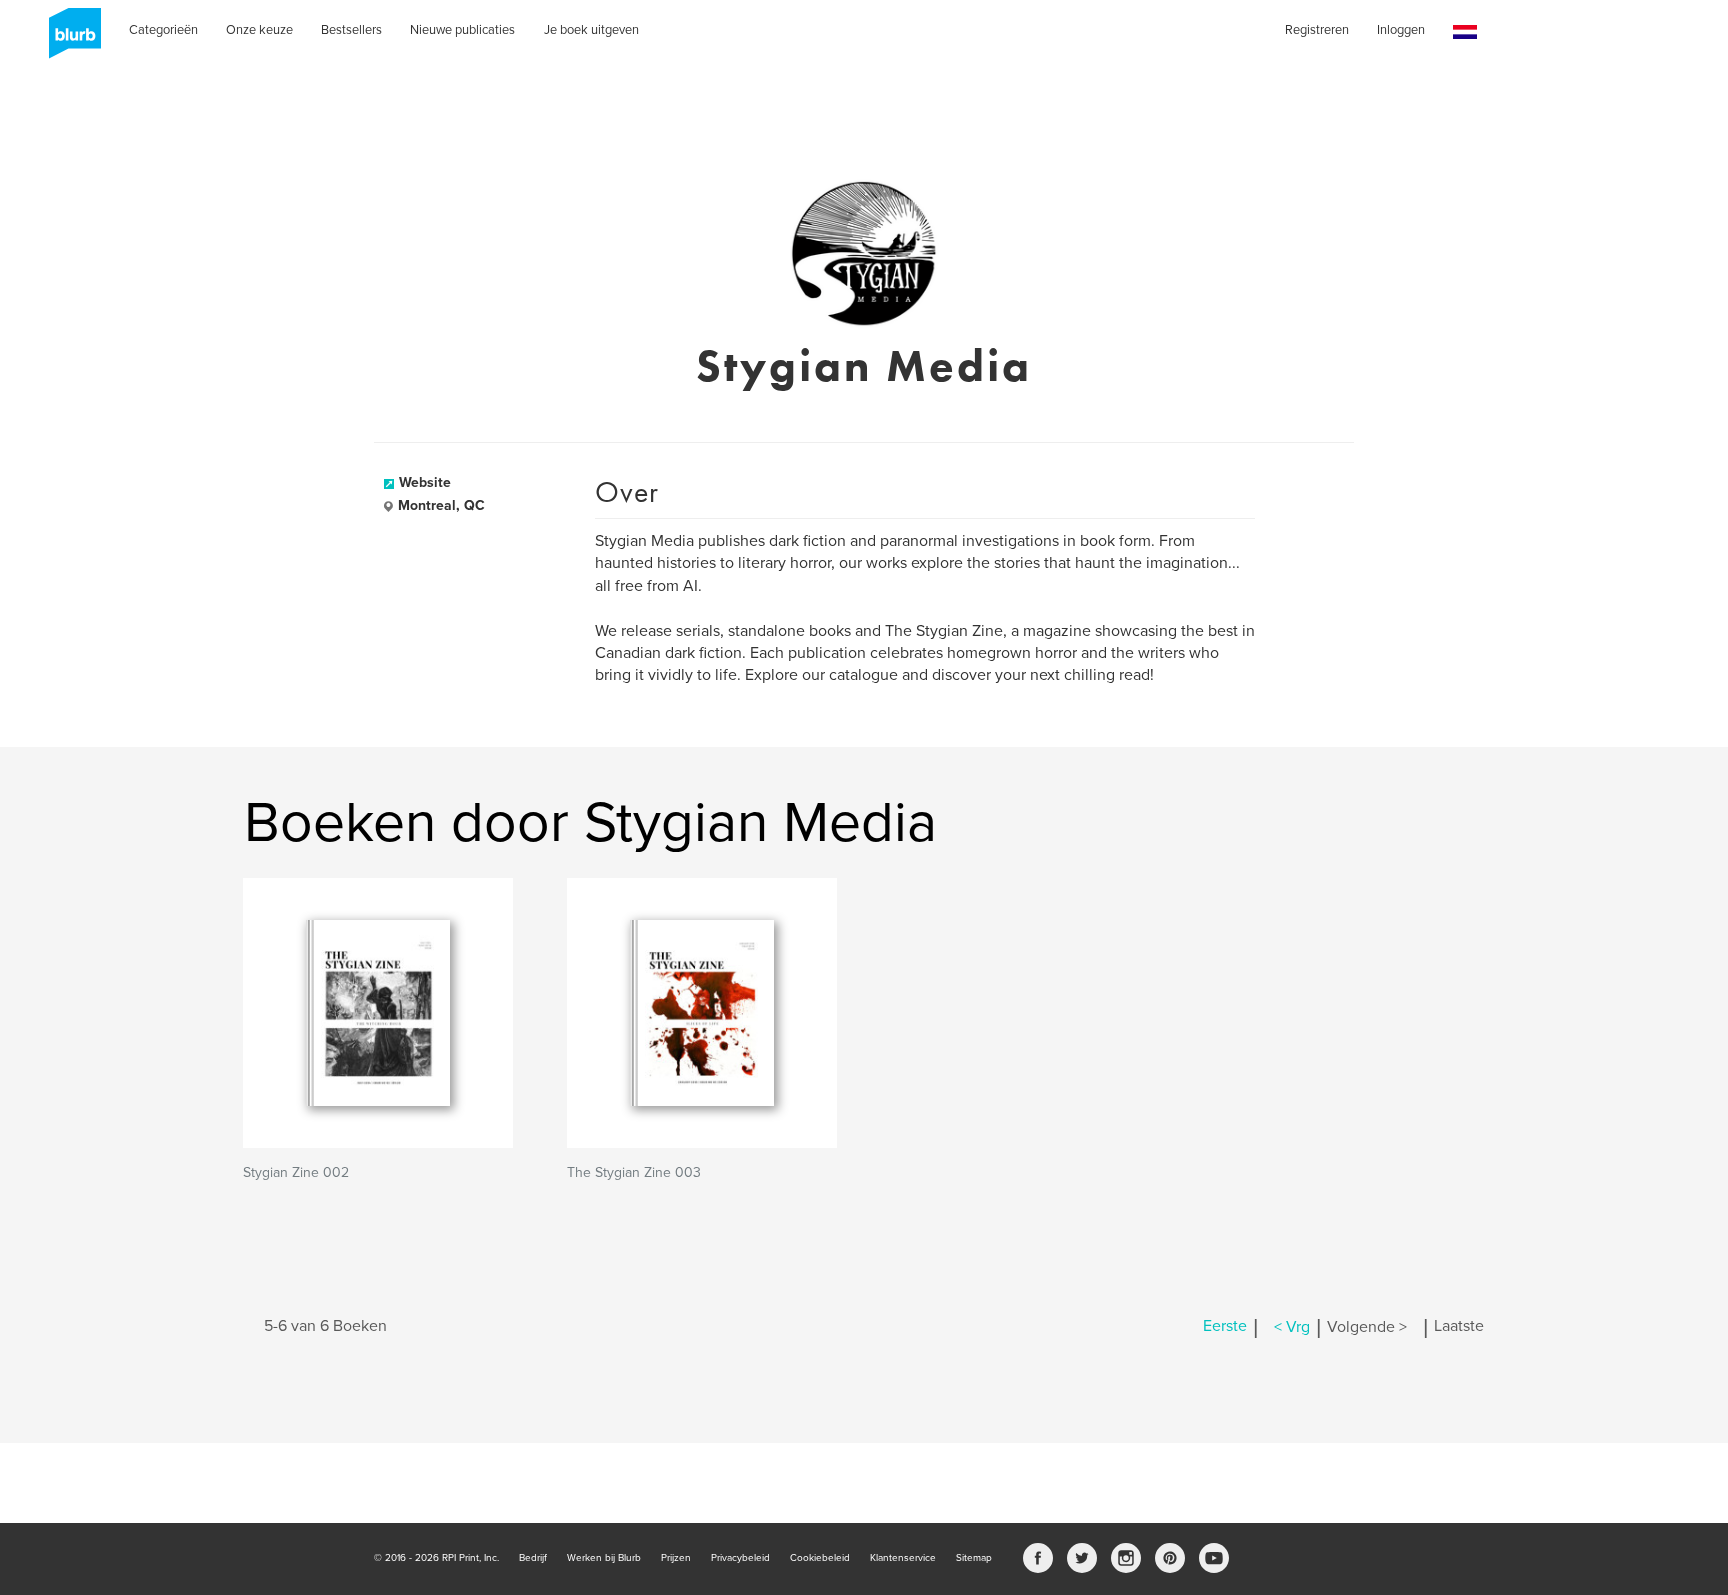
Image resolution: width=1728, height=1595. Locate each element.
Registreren (1317, 30)
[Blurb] (69, 40)
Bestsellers (351, 30)
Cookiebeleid (820, 1558)
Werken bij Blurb (604, 1558)
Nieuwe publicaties (462, 30)
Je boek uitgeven (591, 30)
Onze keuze (259, 30)
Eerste (1225, 1327)
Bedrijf (533, 1558)
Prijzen (676, 1558)
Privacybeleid (740, 1558)
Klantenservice (903, 1558)
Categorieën (163, 30)
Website (425, 482)
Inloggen (1401, 30)
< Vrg (1292, 1327)
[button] (1465, 32)
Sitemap (974, 1558)
